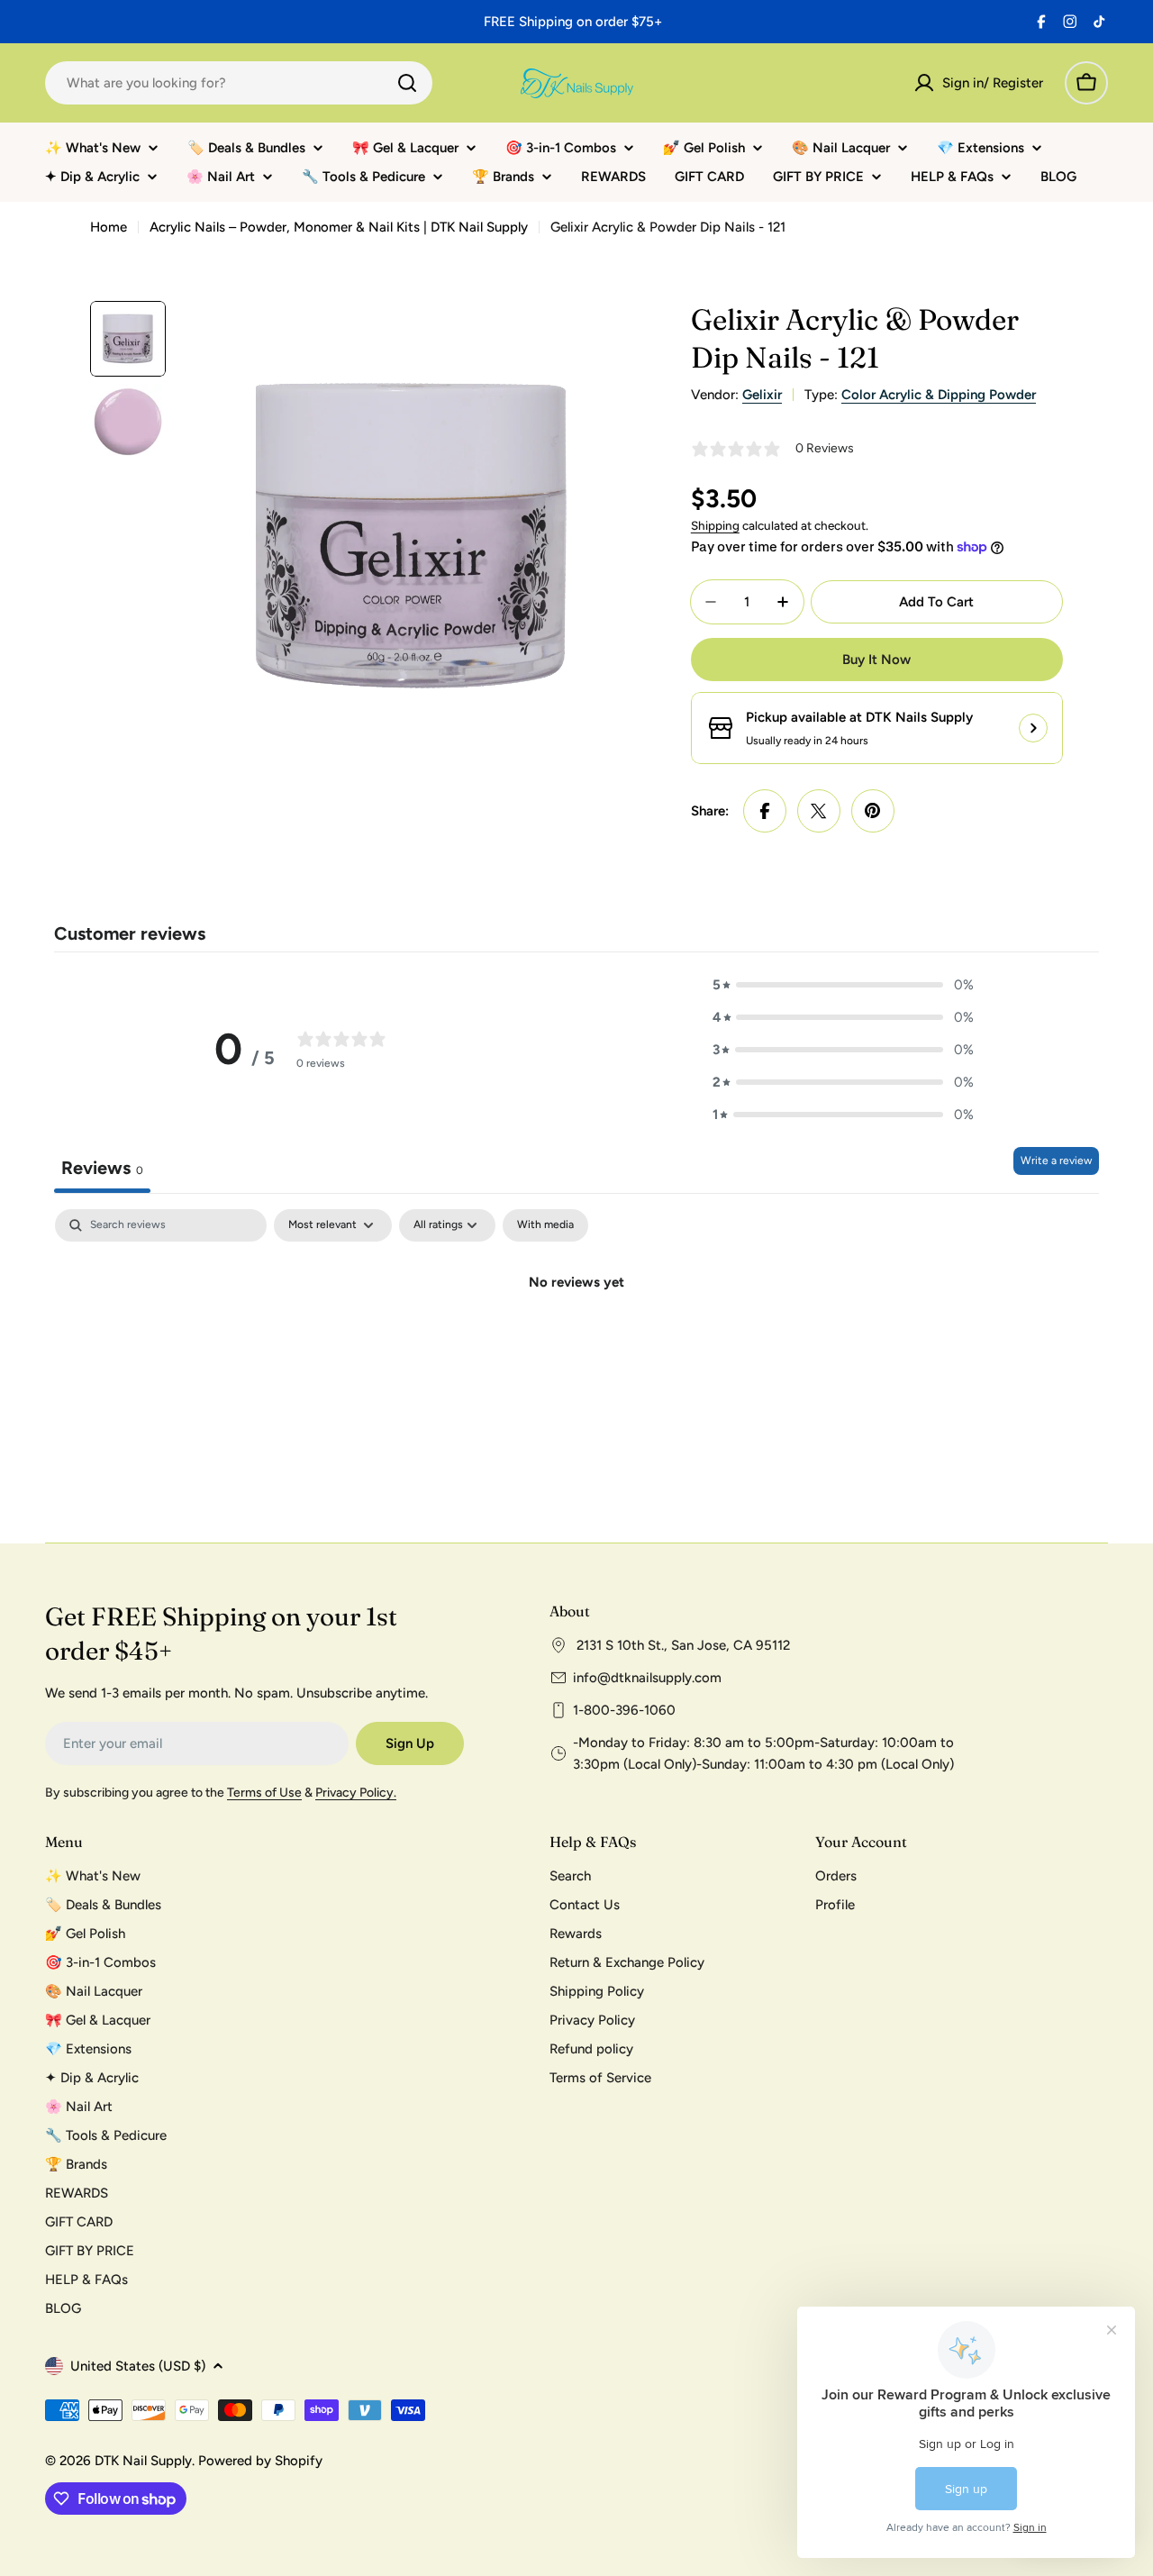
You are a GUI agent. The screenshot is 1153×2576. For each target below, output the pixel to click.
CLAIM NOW (752, 1371)
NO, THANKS (753, 1425)
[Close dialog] (903, 1094)
